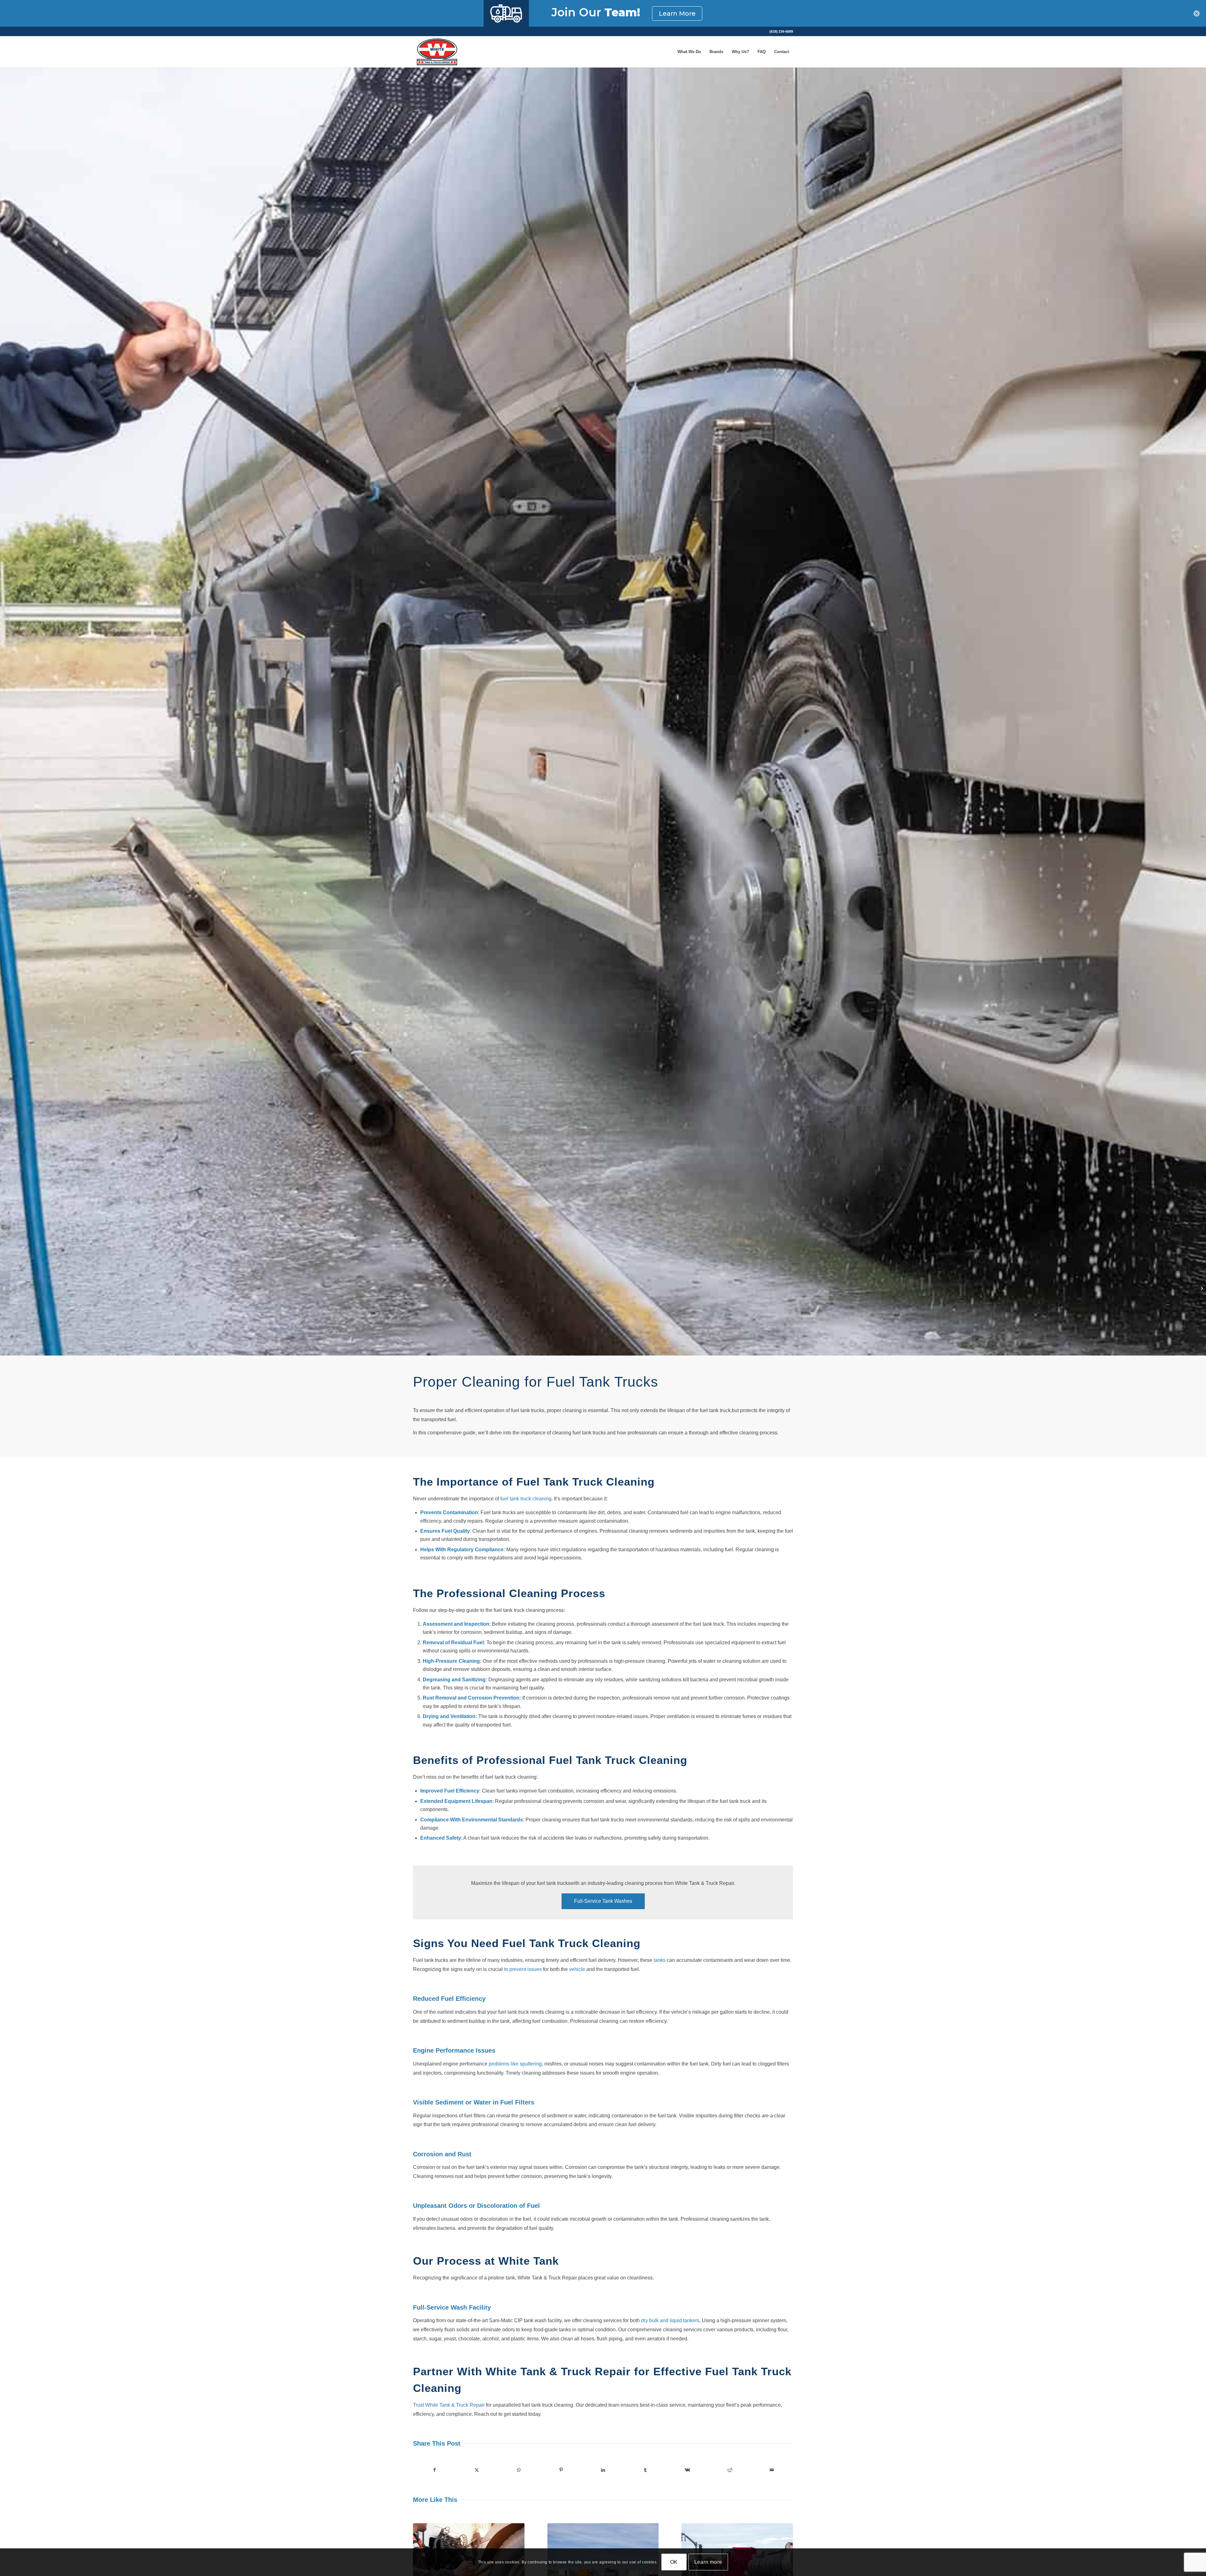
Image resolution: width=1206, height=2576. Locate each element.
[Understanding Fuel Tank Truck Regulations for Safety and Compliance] (5, 1288)
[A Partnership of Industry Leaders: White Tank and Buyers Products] (1201, 1288)
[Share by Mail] (772, 2470)
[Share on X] (477, 2470)
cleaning (541, 1499)
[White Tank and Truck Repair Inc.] (437, 52)
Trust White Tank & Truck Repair (449, 2405)
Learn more (708, 2562)
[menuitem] (780, 31)
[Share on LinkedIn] (603, 2470)
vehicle (577, 1969)
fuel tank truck (516, 1499)
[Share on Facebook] (434, 2470)
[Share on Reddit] (730, 2470)
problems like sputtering (515, 2064)
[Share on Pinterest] (561, 2470)
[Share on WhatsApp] (519, 2470)
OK (674, 2562)
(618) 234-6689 (781, 31)
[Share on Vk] (687, 2470)
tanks (660, 1960)
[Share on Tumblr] (645, 2470)
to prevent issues (523, 1969)
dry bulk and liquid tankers (670, 2320)
